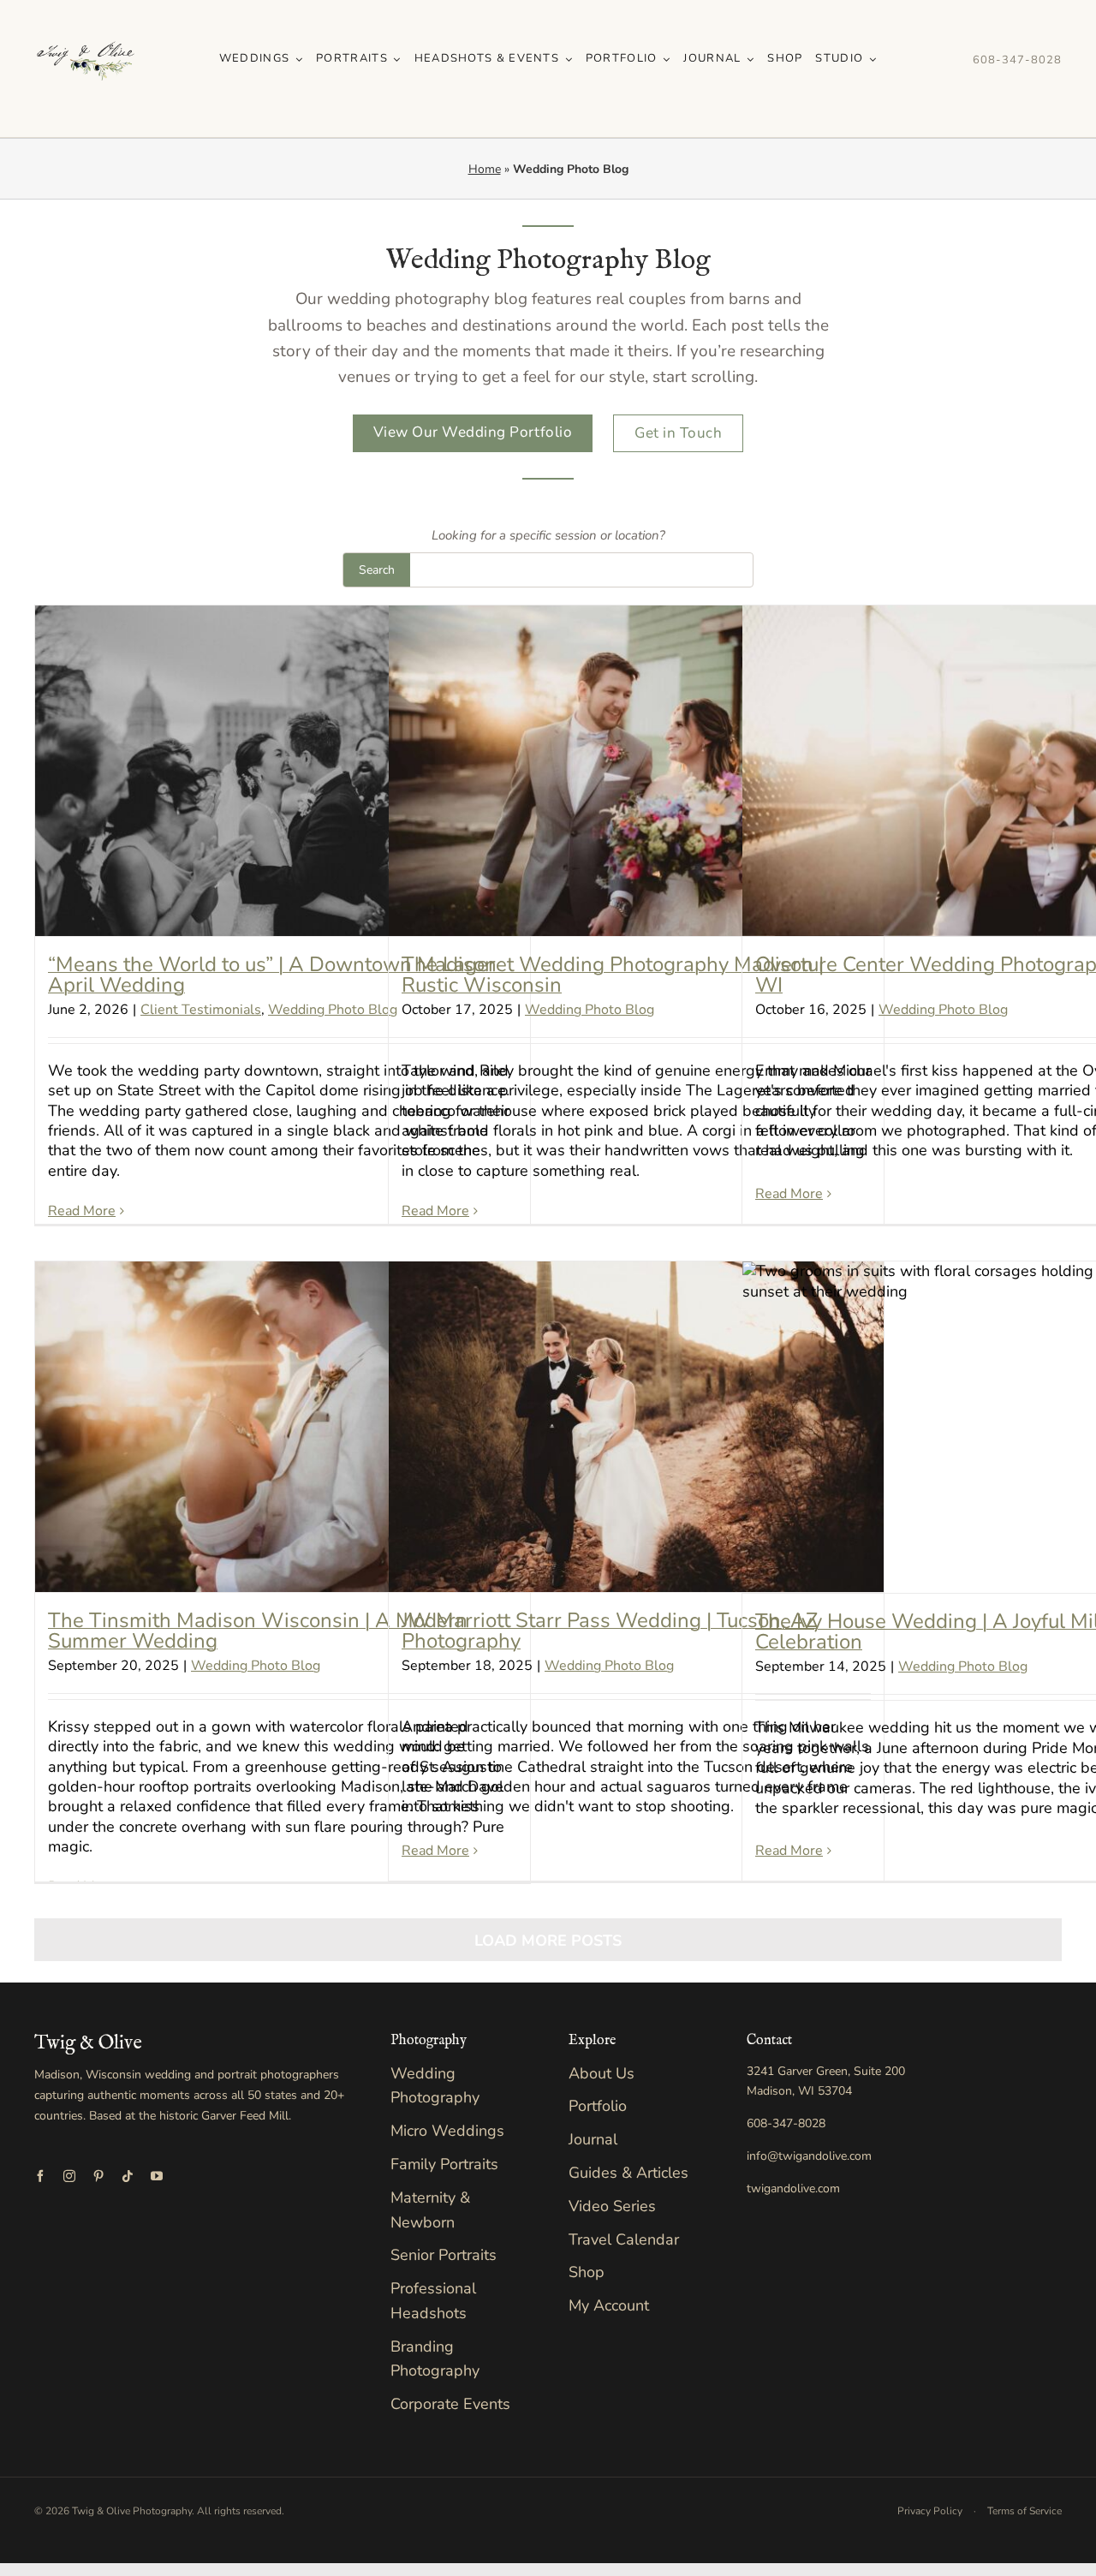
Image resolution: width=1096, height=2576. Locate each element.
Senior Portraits (444, 2255)
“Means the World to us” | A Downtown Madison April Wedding (272, 975)
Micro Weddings (447, 2131)
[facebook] (40, 2176)
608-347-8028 (1017, 60)
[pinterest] (98, 2176)
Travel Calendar (624, 2239)
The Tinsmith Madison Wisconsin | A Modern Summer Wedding (258, 1631)
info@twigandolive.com (809, 2156)
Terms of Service (1025, 2511)
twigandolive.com (793, 2188)
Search (377, 570)
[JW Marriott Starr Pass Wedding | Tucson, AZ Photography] (636, 1426)
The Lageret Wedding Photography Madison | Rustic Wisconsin (613, 975)
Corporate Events (450, 2404)
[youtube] (157, 2176)
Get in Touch (678, 433)
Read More (82, 1211)
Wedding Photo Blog (333, 1010)
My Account (609, 2305)
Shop (587, 2272)
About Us (602, 2073)
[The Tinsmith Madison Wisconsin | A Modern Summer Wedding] (283, 1426)
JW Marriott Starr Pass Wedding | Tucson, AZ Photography (610, 1631)
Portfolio (598, 2106)
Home (485, 169)
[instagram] (69, 2176)
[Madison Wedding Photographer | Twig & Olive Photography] (86, 16)
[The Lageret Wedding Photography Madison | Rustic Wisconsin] (636, 770)
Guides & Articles (628, 2173)
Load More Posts (548, 1941)
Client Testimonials (201, 1010)
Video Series (612, 2206)
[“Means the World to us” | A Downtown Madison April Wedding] (283, 770)
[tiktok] (128, 2176)
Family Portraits (444, 2164)
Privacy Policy (930, 2511)
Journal (593, 2139)
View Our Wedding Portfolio (473, 432)
